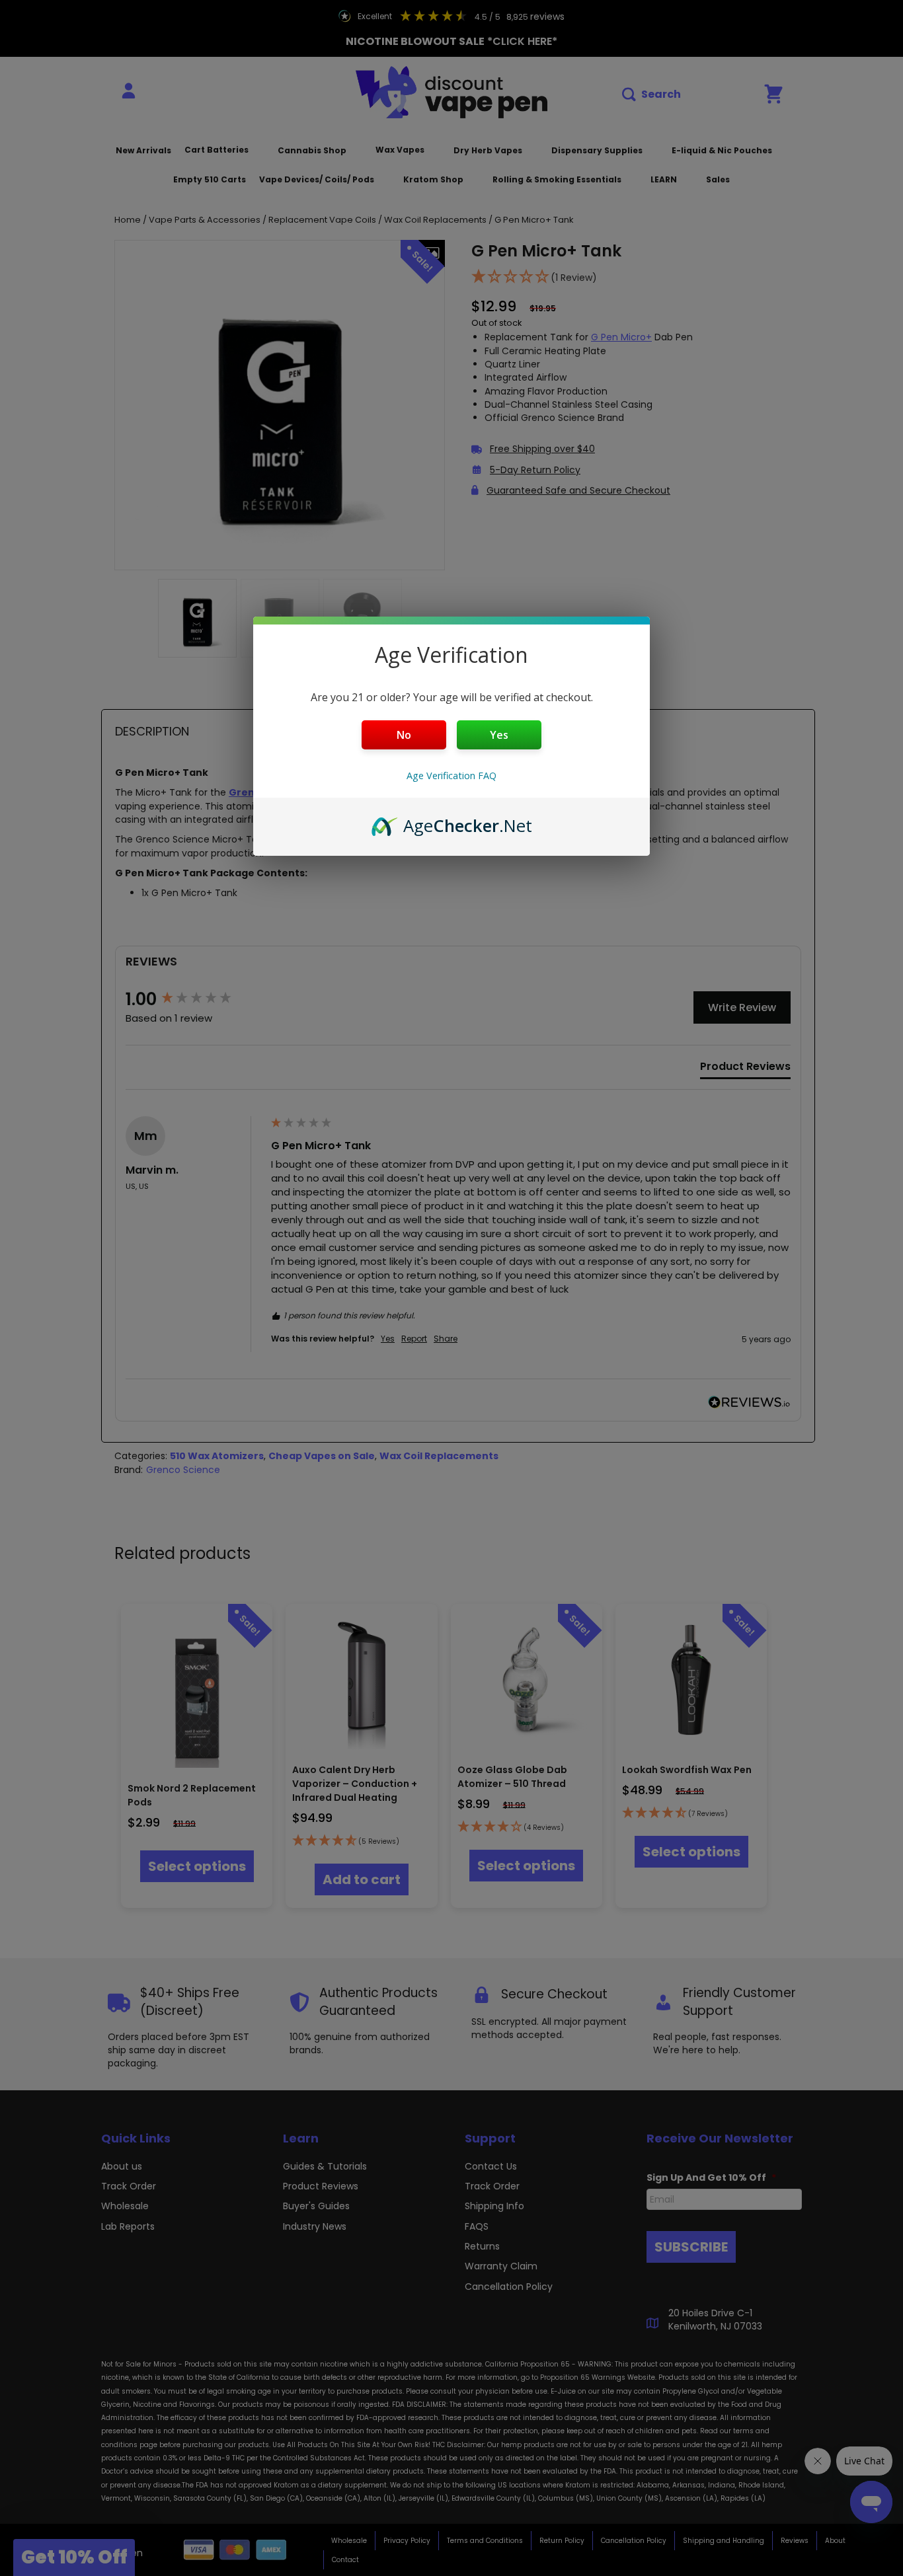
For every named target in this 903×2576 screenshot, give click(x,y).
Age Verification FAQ (451, 776)
